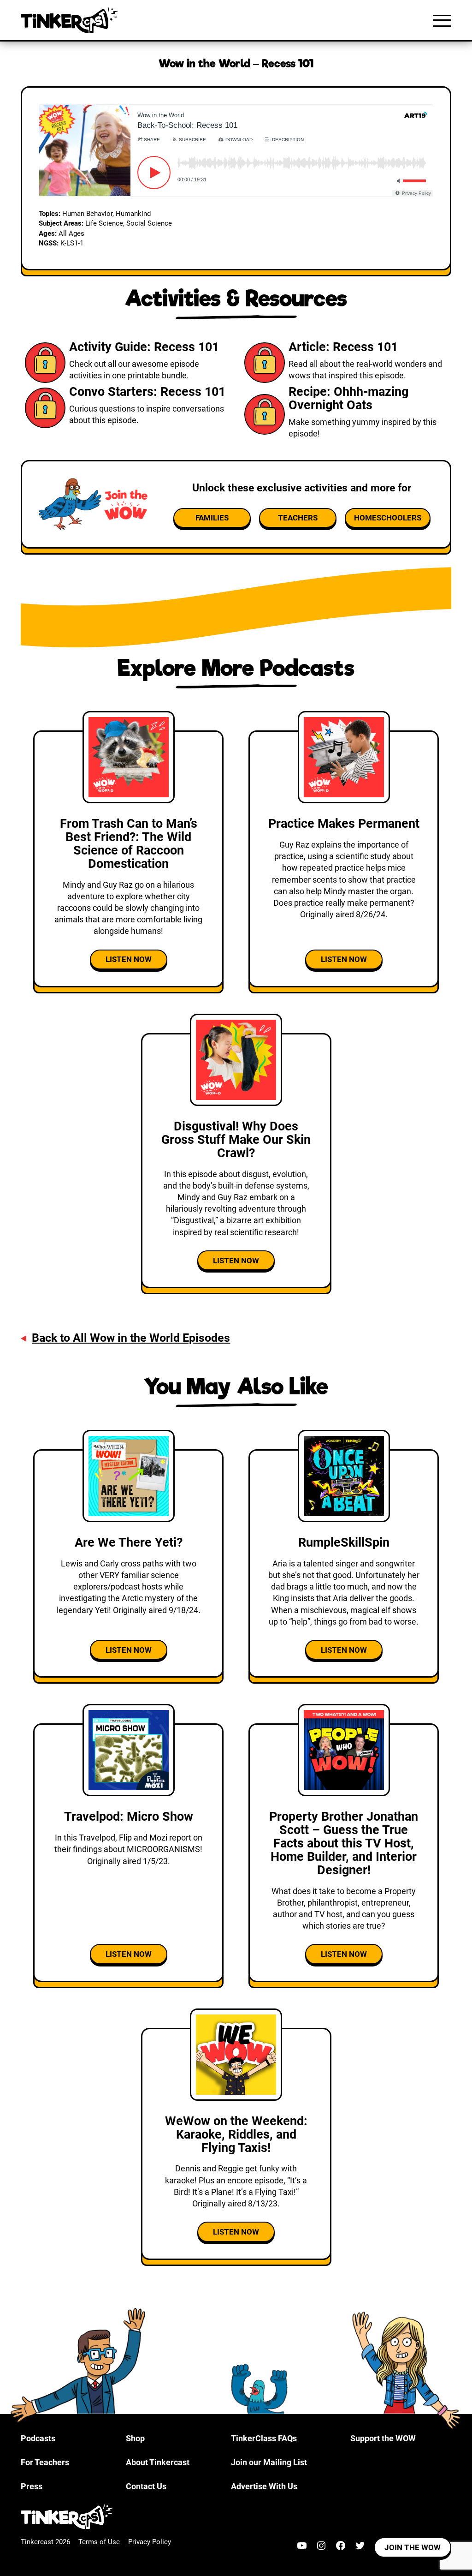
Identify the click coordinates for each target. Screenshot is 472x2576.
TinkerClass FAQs (264, 2438)
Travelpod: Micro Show (129, 1817)
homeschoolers (388, 518)
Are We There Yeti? (129, 1542)
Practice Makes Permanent (344, 824)
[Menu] (442, 20)
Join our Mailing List (269, 2462)
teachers (298, 518)
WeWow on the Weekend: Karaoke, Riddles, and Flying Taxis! (236, 2134)
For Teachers (45, 2462)
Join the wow (413, 2547)
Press (32, 2486)
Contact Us (146, 2486)
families (212, 518)
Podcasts (38, 2438)
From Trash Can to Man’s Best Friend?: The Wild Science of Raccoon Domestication (129, 844)
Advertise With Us (264, 2486)
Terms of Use (99, 2542)
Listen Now (129, 959)
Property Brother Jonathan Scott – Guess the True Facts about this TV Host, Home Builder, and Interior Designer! (344, 1843)
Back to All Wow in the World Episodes (131, 1338)
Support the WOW (383, 2438)
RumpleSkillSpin (344, 1542)
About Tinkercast (158, 2462)
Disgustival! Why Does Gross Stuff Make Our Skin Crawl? (236, 1140)
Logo (71, 20)
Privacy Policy (150, 2542)
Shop (135, 2438)
